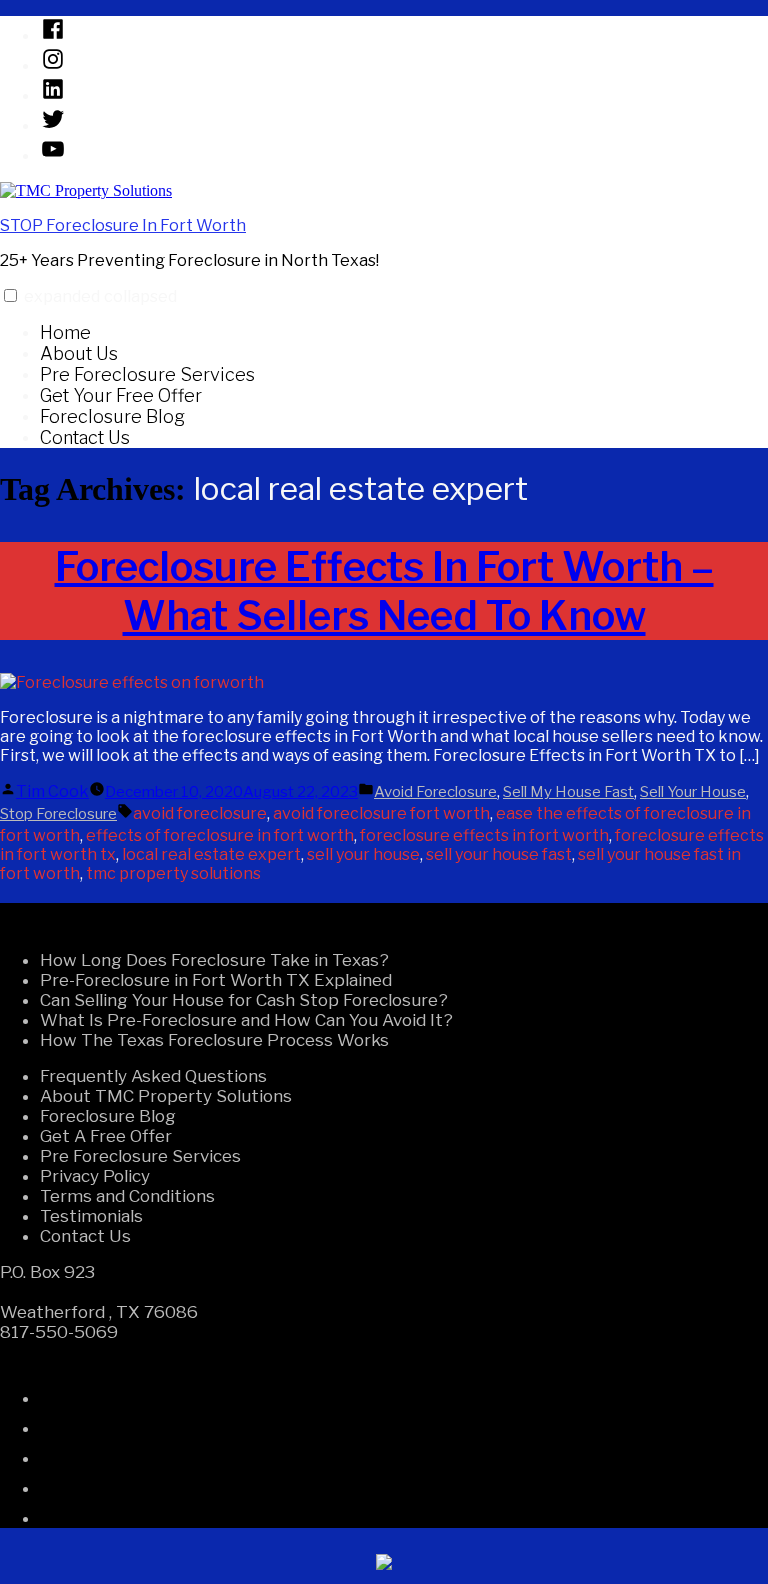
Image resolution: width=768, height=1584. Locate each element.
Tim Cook (52, 791)
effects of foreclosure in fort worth (220, 835)
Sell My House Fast (568, 792)
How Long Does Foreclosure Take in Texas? (214, 960)
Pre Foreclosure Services (147, 374)
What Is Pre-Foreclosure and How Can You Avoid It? (246, 1020)
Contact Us (85, 437)
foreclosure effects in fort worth (484, 835)
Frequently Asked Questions (153, 1076)
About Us (79, 353)
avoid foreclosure (200, 813)
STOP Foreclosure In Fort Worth (123, 225)
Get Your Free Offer (121, 395)
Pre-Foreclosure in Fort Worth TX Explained (216, 980)
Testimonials (91, 1216)
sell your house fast (499, 854)
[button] (10, 295)
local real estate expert (211, 854)
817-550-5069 (59, 1332)
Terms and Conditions (127, 1196)
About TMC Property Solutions (166, 1096)
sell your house (363, 854)
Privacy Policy (95, 1176)
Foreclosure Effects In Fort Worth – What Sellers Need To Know (384, 591)
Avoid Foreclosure (435, 792)
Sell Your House (693, 792)
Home (65, 332)
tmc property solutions (173, 873)
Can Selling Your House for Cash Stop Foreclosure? (244, 1000)
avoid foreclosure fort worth (381, 813)
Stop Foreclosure (58, 814)
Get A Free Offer (106, 1136)
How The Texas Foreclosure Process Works (214, 1040)
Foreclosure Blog (112, 416)
